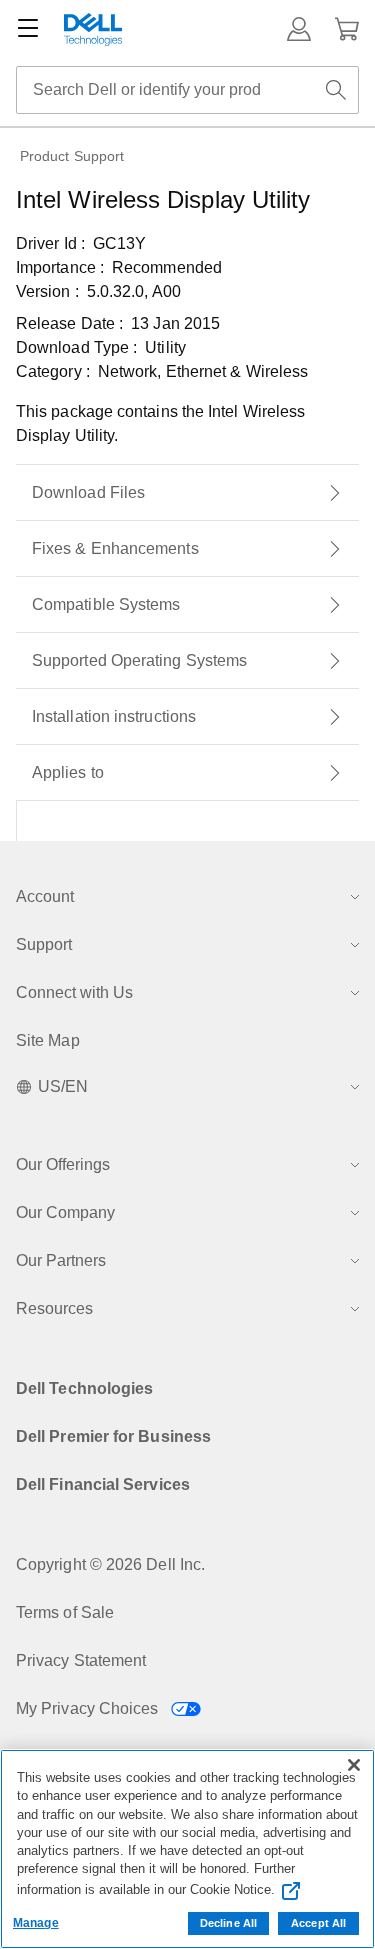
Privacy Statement (81, 1660)
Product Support (72, 156)
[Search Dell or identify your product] (336, 90)
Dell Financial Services (103, 1484)
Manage (36, 1923)
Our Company (65, 1212)
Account (45, 896)
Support (44, 944)
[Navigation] (28, 29)
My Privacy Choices (89, 1708)
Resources (54, 1308)
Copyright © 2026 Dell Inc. (110, 1564)
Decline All (228, 1923)
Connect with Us (74, 992)
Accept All (318, 1923)
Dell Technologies (84, 1388)
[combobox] (187, 90)
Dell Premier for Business (113, 1436)
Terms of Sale (65, 1612)
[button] (299, 29)
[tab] (187, 493)
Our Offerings (63, 1164)
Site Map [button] (48, 1040)
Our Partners (61, 1260)
